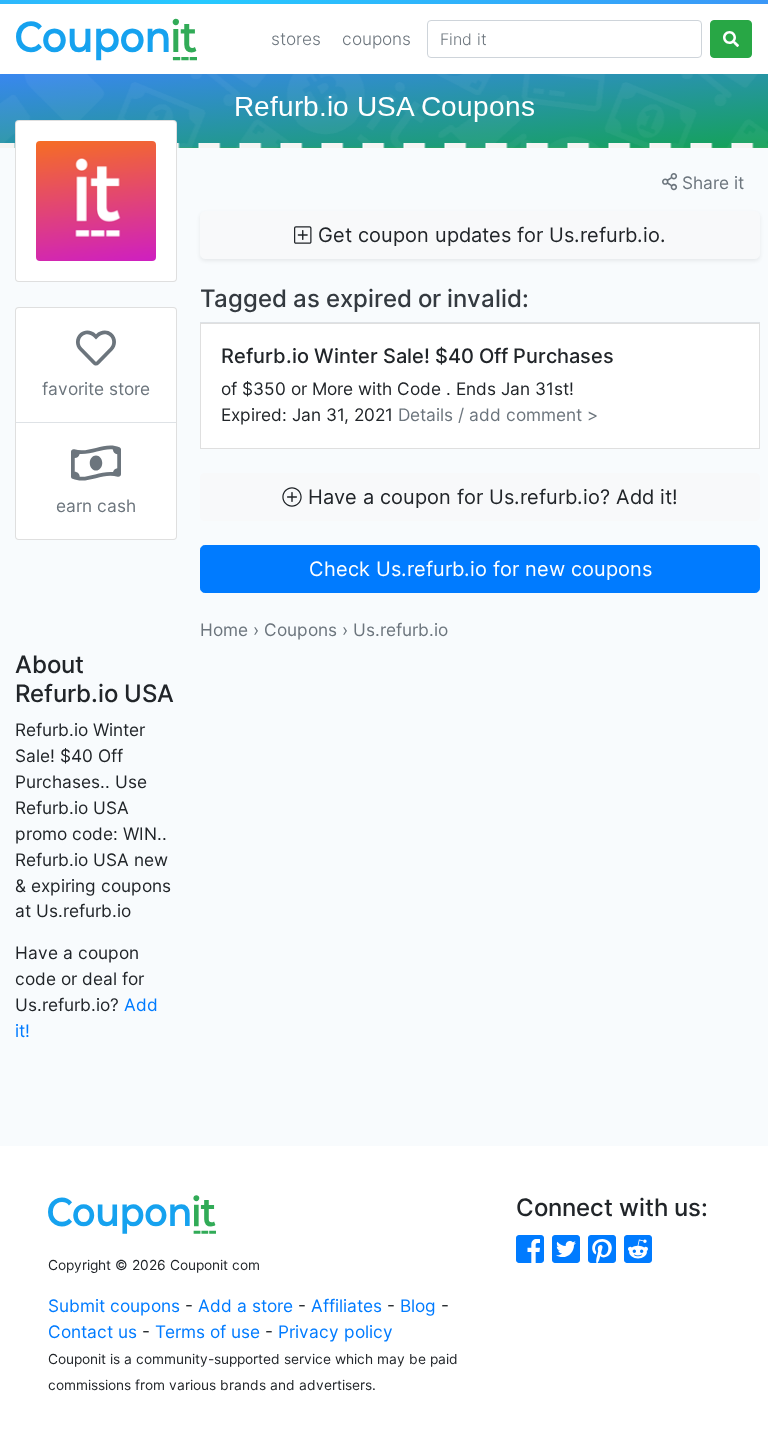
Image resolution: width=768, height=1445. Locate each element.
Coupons (300, 629)
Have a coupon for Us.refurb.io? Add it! (490, 497)
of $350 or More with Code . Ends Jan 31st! (417, 384)
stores (296, 38)
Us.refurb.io (400, 629)
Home (224, 629)
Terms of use (207, 1331)
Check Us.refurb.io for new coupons (480, 569)
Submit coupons (114, 1305)
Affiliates (346, 1305)
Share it (710, 182)
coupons (376, 38)
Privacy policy (335, 1331)
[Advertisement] (480, 783)
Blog (418, 1305)
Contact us (92, 1331)
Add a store (245, 1305)
